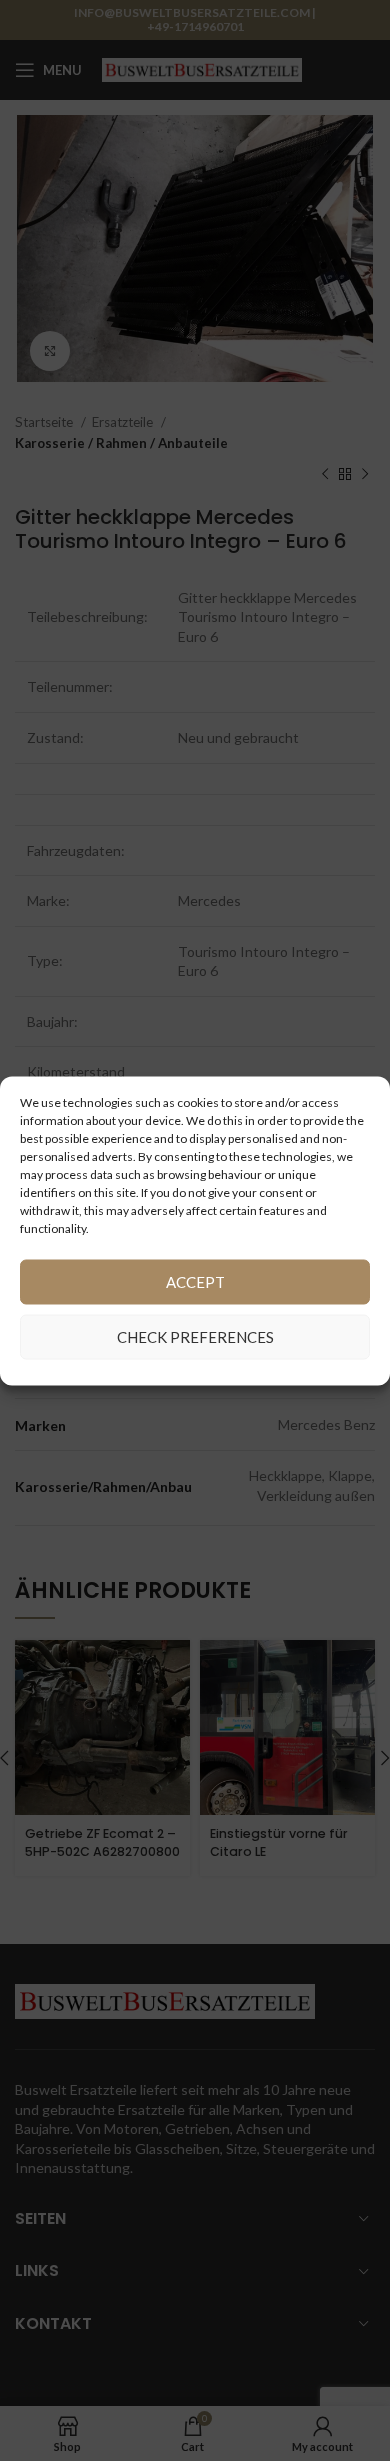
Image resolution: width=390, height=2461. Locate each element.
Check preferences (195, 1337)
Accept (195, 1282)
